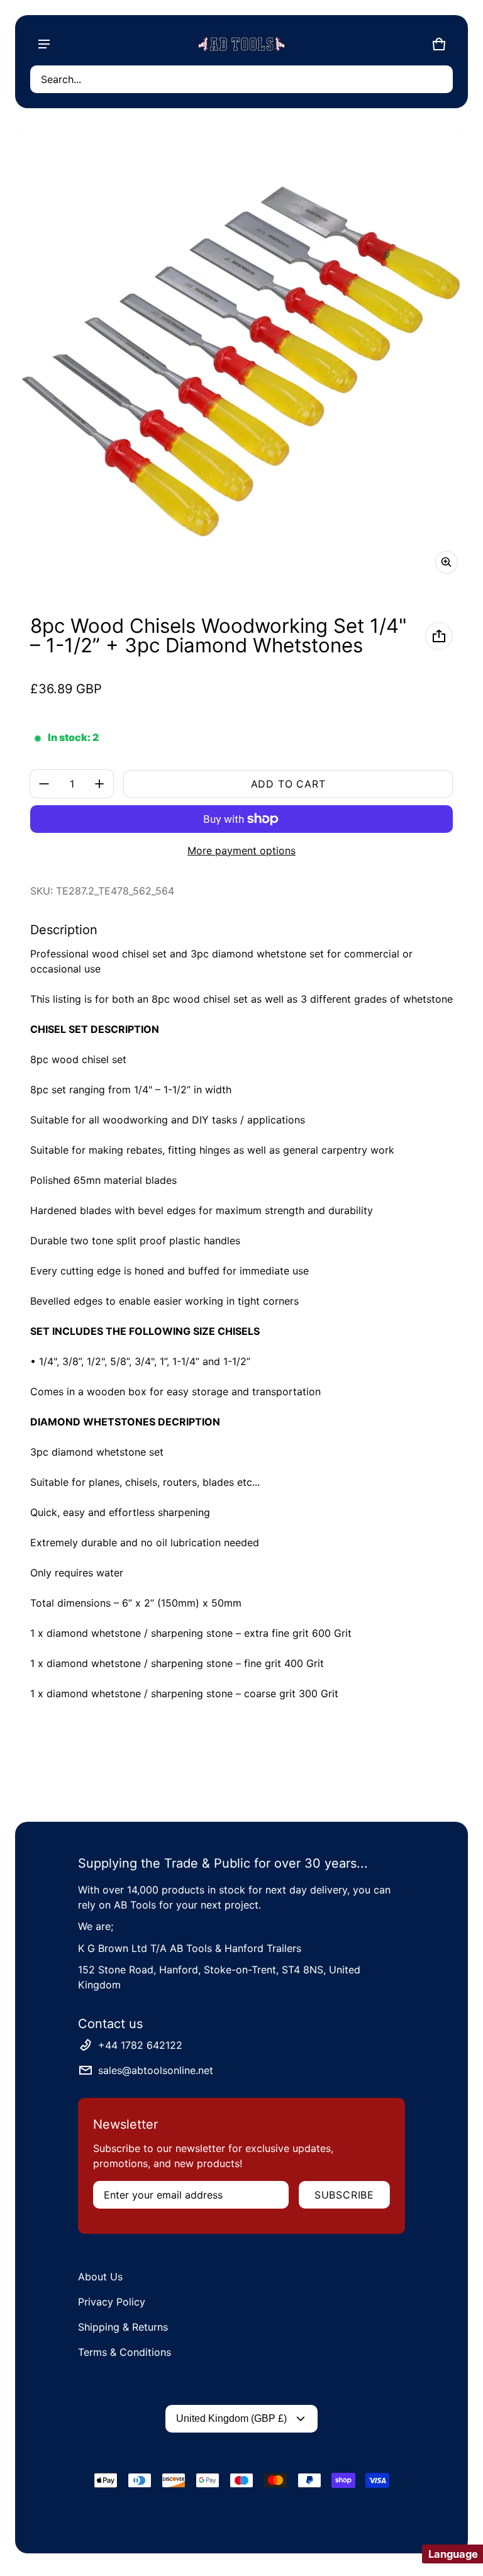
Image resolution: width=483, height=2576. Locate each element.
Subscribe (344, 2195)
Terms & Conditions (125, 2352)
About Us (100, 2277)
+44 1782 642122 (140, 2045)
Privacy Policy (112, 2302)
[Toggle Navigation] (44, 44)
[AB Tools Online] (241, 44)
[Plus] (99, 784)
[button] (241, 79)
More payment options (241, 850)
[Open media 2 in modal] (241, 357)
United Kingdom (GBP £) (231, 2418)
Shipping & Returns (123, 2327)
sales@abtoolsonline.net (156, 2070)
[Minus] (44, 784)
